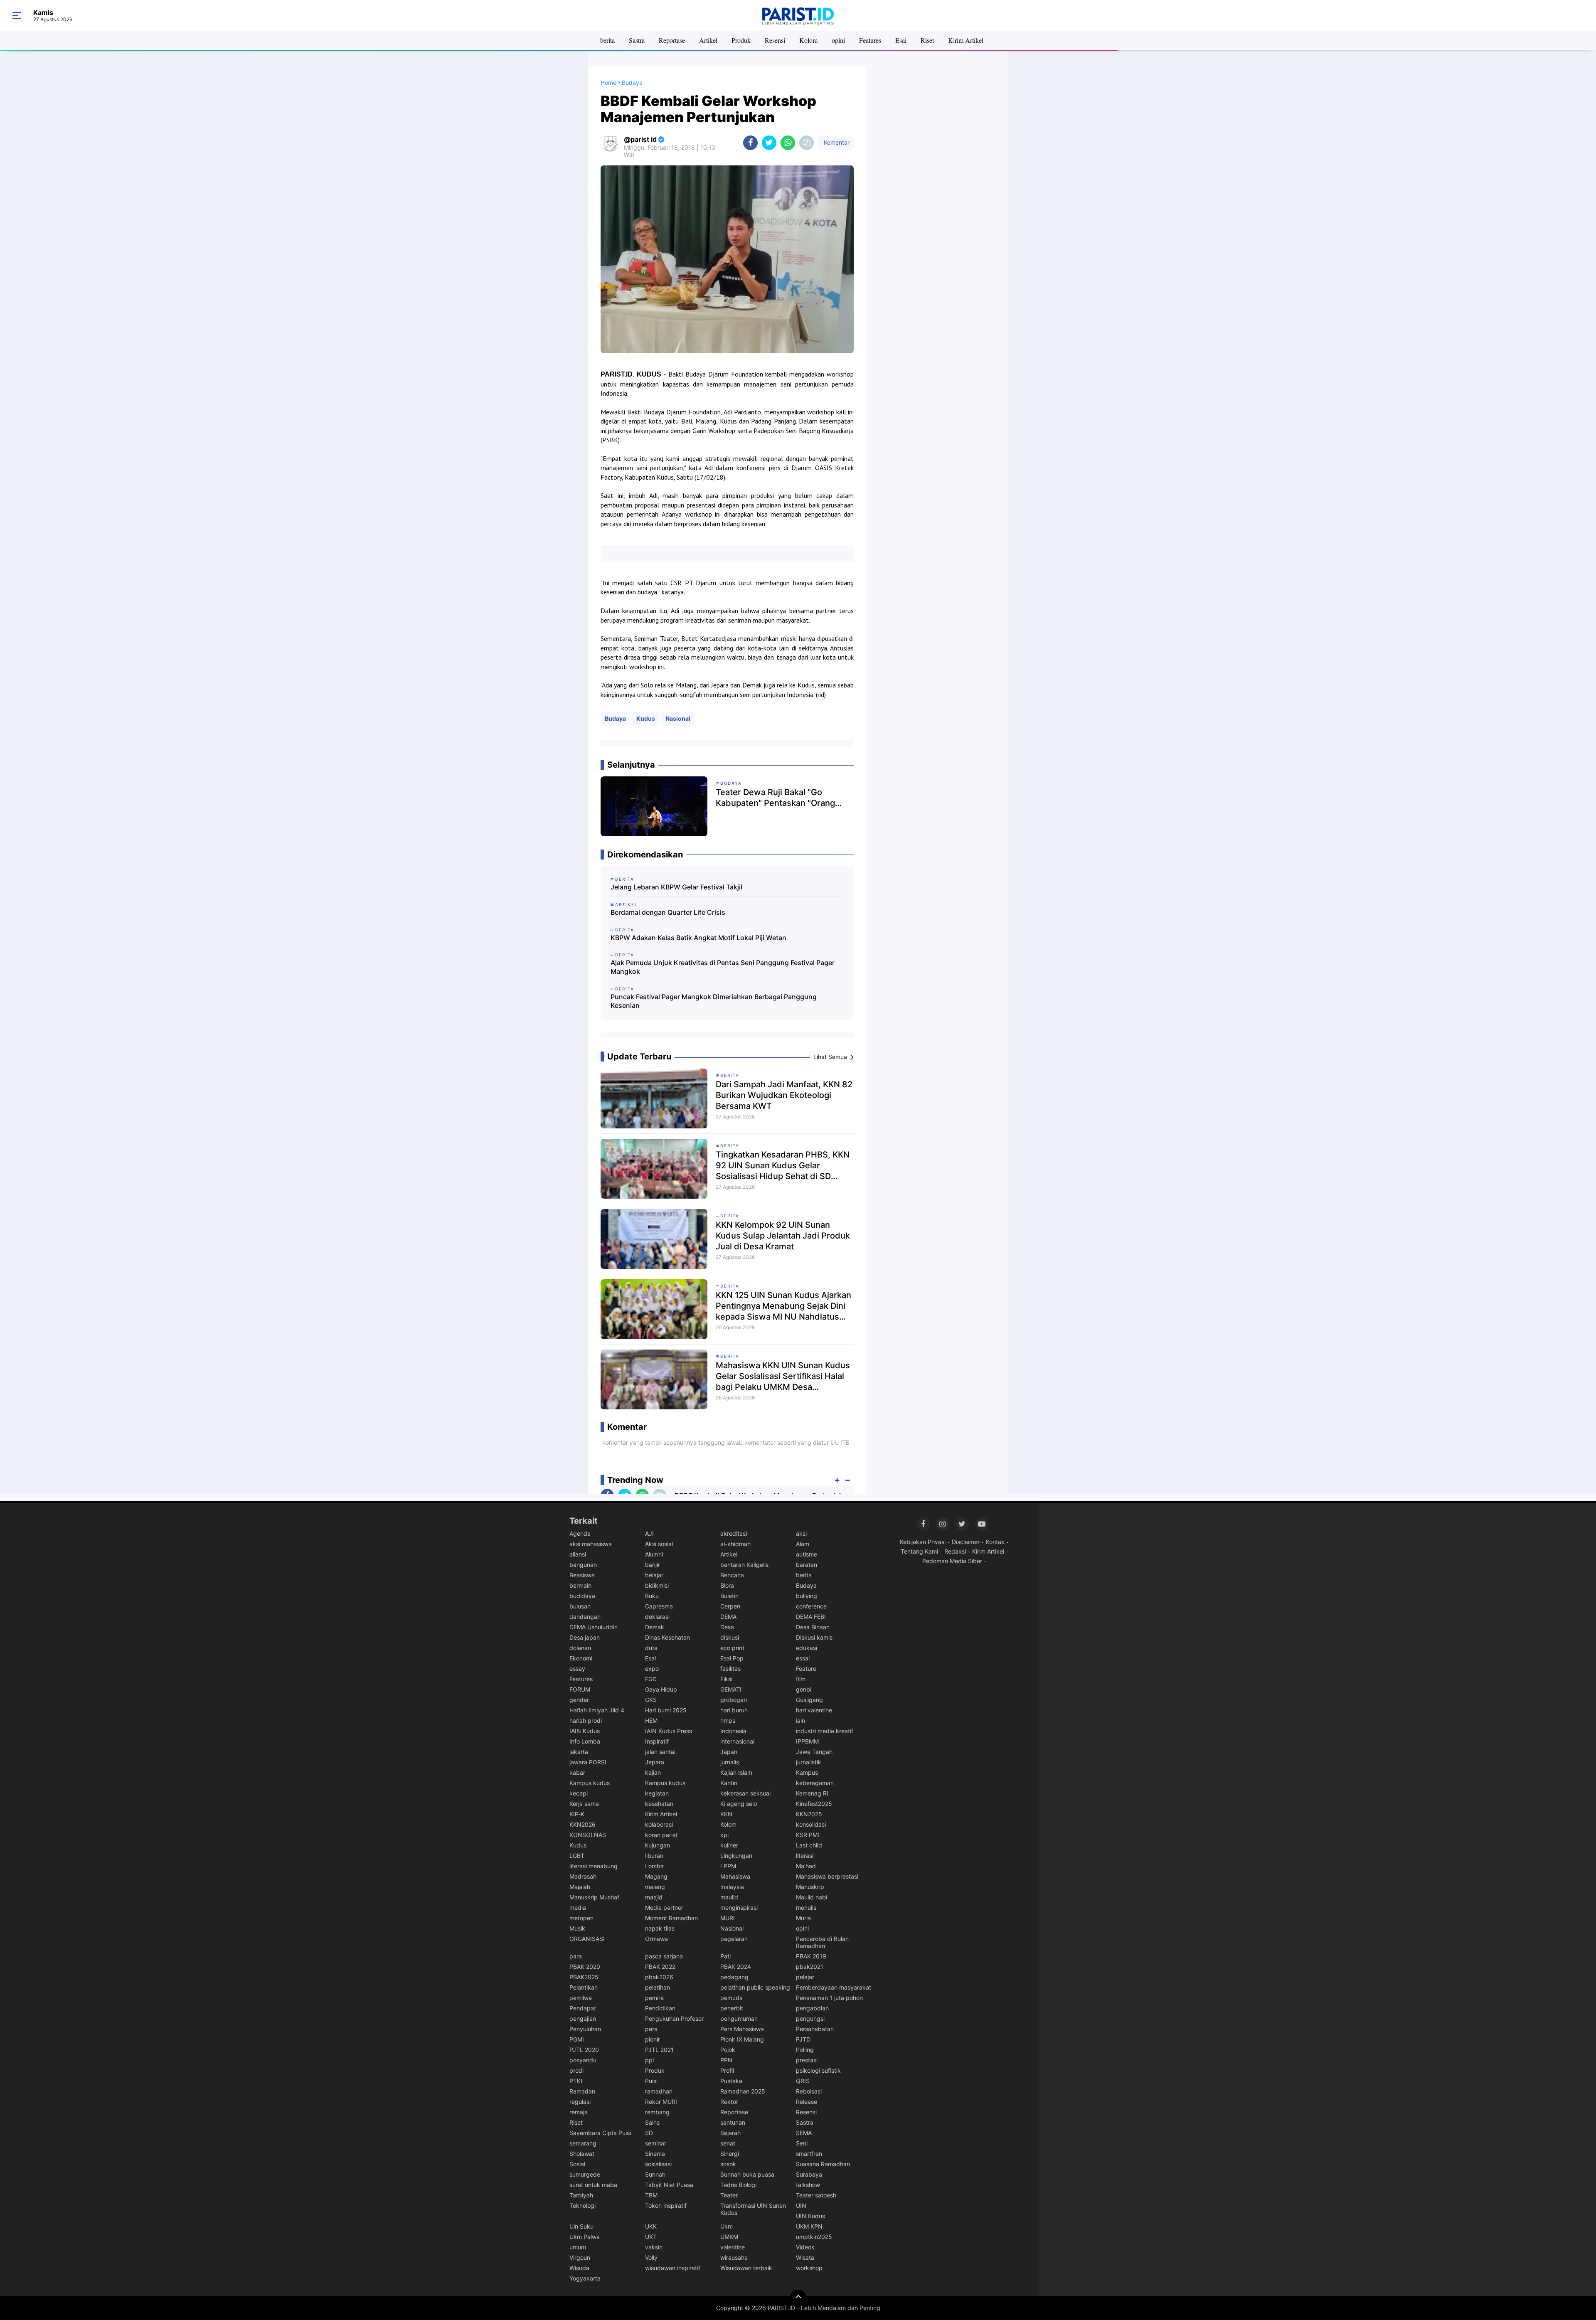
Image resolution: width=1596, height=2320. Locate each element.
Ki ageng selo (739, 1804)
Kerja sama (584, 1804)
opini (838, 40)
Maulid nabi (812, 1897)
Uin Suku (581, 2226)
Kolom (808, 40)
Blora (727, 1585)
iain (800, 1720)
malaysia (732, 1887)
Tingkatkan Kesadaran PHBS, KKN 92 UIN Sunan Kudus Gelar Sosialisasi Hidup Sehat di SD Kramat (783, 1166)
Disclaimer (966, 1542)
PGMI (577, 2039)
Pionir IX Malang (742, 2039)
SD (649, 2133)
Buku (652, 1596)
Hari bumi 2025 (666, 1710)
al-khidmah (735, 1544)
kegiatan (657, 1793)
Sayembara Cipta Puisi (600, 2133)
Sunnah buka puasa (747, 2174)
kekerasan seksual (745, 1793)
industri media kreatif (825, 1731)
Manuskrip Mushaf (594, 1897)
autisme (807, 1554)
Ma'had (806, 1866)
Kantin (729, 1783)
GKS (651, 1700)
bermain (580, 1585)
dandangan (585, 1617)
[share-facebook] (750, 143)
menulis (806, 1907)
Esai (901, 40)
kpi (724, 1835)
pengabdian (812, 2008)
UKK (651, 2226)
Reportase (672, 40)
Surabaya (809, 2174)
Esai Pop (732, 1658)
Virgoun (580, 2257)
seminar (656, 2143)
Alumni (654, 1554)
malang (655, 1887)
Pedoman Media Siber (952, 1561)
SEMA (804, 2133)
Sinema (655, 2154)
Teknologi (582, 2205)
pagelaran (734, 1939)
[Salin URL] (807, 143)
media (578, 1907)
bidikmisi (657, 1585)
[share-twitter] (769, 143)
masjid (654, 1897)
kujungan (658, 1845)
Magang (656, 1876)
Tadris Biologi (738, 2185)
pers (651, 2029)
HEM (651, 1720)
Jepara (655, 1762)
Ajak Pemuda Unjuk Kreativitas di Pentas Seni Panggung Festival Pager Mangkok (723, 967)
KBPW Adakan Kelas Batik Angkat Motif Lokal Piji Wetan (698, 938)
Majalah (580, 1887)
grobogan (734, 1700)
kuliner (729, 1845)
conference (811, 1606)
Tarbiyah (581, 2195)
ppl (649, 2060)
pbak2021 (810, 1967)
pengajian (583, 2018)
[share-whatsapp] (788, 143)
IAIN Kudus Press (669, 1731)
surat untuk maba (593, 2185)
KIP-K (577, 1814)
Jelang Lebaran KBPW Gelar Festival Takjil (676, 887)
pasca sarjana (664, 1956)
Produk (741, 40)
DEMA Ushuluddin (594, 1627)
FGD (651, 1679)
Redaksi (955, 1551)
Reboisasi (809, 2091)
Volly (651, 2257)
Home (608, 83)
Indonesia (733, 1731)
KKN (726, 1814)
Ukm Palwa (585, 2237)
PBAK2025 (584, 1977)
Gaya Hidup (661, 1689)
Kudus (646, 718)
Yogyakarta (585, 2278)
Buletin (729, 1596)
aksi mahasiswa (591, 1544)
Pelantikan (584, 1987)
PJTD (803, 2039)
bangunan (583, 1565)
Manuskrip (810, 1887)
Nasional (678, 718)
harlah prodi (586, 1720)
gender (579, 1700)
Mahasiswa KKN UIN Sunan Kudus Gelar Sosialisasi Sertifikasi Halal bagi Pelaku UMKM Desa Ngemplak (783, 1376)
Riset (927, 40)
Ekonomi (581, 1658)
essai (803, 1658)
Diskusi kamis (814, 1637)
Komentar (836, 142)
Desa (727, 1627)
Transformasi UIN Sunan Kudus (753, 2209)
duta (651, 1648)
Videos (805, 2247)
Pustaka (731, 2081)
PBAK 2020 (585, 1967)
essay (577, 1669)
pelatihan (658, 1987)
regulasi (580, 2102)
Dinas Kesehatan (667, 1637)
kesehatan (659, 1804)
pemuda (731, 1998)
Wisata (805, 2257)
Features (870, 40)
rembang (657, 2112)
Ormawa (656, 1939)
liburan (654, 1856)
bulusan (580, 1606)
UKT (651, 2237)
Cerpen (730, 1606)
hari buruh (734, 1710)
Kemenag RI (812, 1793)
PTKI (576, 2081)
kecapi (579, 1793)
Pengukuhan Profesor (674, 2018)
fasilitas (730, 1669)
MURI (728, 1918)
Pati (725, 1956)
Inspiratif (657, 1741)
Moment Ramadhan (671, 1918)
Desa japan (585, 1637)
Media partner (664, 1907)
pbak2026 (659, 1977)
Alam (803, 1544)
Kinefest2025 (814, 1804)
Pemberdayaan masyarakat (834, 1987)
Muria (803, 1918)
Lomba (654, 1866)
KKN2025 (809, 1814)
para (576, 1956)
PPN (726, 2060)
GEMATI (731, 1689)
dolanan (580, 1648)
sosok (728, 2164)
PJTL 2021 (659, 2050)
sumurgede (585, 2174)
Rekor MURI (661, 2102)
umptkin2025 (814, 2237)
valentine (733, 2247)
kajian (653, 1772)
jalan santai (660, 1752)
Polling (805, 2050)
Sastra (637, 40)
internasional (737, 1741)
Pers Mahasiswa (742, 2029)
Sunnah (655, 2174)
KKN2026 (582, 1824)
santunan (733, 2122)
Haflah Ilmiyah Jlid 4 (597, 1710)
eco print (732, 1648)
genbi (804, 1689)
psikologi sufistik (818, 2070)
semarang (583, 2143)
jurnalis (730, 1762)
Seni (802, 2143)
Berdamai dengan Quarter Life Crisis (668, 912)
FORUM (580, 1689)
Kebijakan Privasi (923, 1542)
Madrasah (583, 1876)
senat (728, 2143)
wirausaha (734, 2257)
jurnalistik (809, 1762)
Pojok (728, 2050)
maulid (729, 1897)
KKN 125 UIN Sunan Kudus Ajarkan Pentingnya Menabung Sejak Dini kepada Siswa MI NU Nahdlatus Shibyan (783, 1306)
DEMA (728, 1617)
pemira (654, 1998)
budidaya (582, 1596)
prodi (576, 2070)
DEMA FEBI (811, 1617)
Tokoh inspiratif (666, 2205)
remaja (579, 2112)
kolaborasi (659, 1824)
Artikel (708, 40)
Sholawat (582, 2154)
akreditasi (734, 1533)
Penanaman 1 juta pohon (829, 1998)
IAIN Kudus (585, 1731)
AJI (649, 1533)
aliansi (578, 1554)
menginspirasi (739, 1907)
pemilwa (581, 1998)
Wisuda (579, 2268)
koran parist (661, 1835)
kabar (577, 1772)
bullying (807, 1596)
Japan (729, 1752)
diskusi (730, 1637)
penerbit (732, 2008)
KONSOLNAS (588, 1835)
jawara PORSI (588, 1762)
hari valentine (814, 1710)
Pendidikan (660, 2008)
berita (607, 40)
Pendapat (583, 2008)
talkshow (808, 2185)
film (801, 1679)
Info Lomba (585, 1741)
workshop (809, 2268)
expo (652, 1669)
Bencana (732, 1575)
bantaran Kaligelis (744, 1565)
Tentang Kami (919, 1551)
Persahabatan (815, 2029)
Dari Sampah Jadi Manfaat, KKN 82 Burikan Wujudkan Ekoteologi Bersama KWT (784, 1095)
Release (807, 2102)
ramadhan (659, 2091)
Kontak (995, 1542)
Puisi (651, 2081)
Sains (652, 2122)
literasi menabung (594, 1866)
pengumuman (739, 2018)
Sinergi (730, 2154)
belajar (654, 1575)
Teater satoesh (816, 2195)
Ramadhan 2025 (743, 2091)
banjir (653, 1565)
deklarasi (657, 1617)
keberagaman (815, 1783)
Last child (809, 1845)
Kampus (807, 1772)
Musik (577, 1928)
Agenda (580, 1533)
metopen (581, 1918)
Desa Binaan (813, 1627)
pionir (653, 2039)
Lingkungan (736, 1856)
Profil (727, 2070)
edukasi (807, 1648)
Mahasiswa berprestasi (827, 1876)
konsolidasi (811, 1824)
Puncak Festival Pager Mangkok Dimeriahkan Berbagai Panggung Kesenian (714, 1001)
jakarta (579, 1752)
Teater (729, 2195)
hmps (728, 1720)
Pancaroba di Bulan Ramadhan (822, 1942)
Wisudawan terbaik (746, 2268)
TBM (651, 2195)
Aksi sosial (659, 1544)
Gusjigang (809, 1700)
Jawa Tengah (814, 1752)
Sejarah (730, 2133)
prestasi (807, 2060)
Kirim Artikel (966, 40)
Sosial (577, 2164)
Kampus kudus (590, 1783)
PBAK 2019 (811, 1956)
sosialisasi (658, 2164)
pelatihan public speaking (755, 1987)
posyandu (583, 2060)
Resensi (775, 40)
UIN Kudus (810, 2216)
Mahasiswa (735, 1876)
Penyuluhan (585, 2029)
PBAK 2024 (736, 1967)
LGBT (577, 1856)
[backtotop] (798, 2298)
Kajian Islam (736, 1772)
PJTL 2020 (584, 2050)
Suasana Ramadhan (823, 2164)
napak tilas (660, 1928)
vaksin (654, 2247)
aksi (801, 1533)
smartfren (809, 2154)
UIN (801, 2205)
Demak (655, 1627)
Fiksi (726, 1679)
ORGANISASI (587, 1939)
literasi (805, 1856)
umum (578, 2247)
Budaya (615, 718)
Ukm (727, 2226)
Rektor (729, 2102)
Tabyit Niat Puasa (669, 2185)
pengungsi (810, 2018)
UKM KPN (809, 2226)
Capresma (659, 1606)
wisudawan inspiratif (673, 2268)
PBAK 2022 (660, 1967)
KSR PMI (808, 1835)
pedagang (734, 1977)
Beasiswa (582, 1575)
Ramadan (582, 2091)
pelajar (805, 1977)
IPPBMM (807, 1741)
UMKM (729, 2237)
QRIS (803, 2081)
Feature (806, 1669)
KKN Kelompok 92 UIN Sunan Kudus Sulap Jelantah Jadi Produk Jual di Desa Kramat (783, 1236)
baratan (807, 1565)
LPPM (728, 1866)
